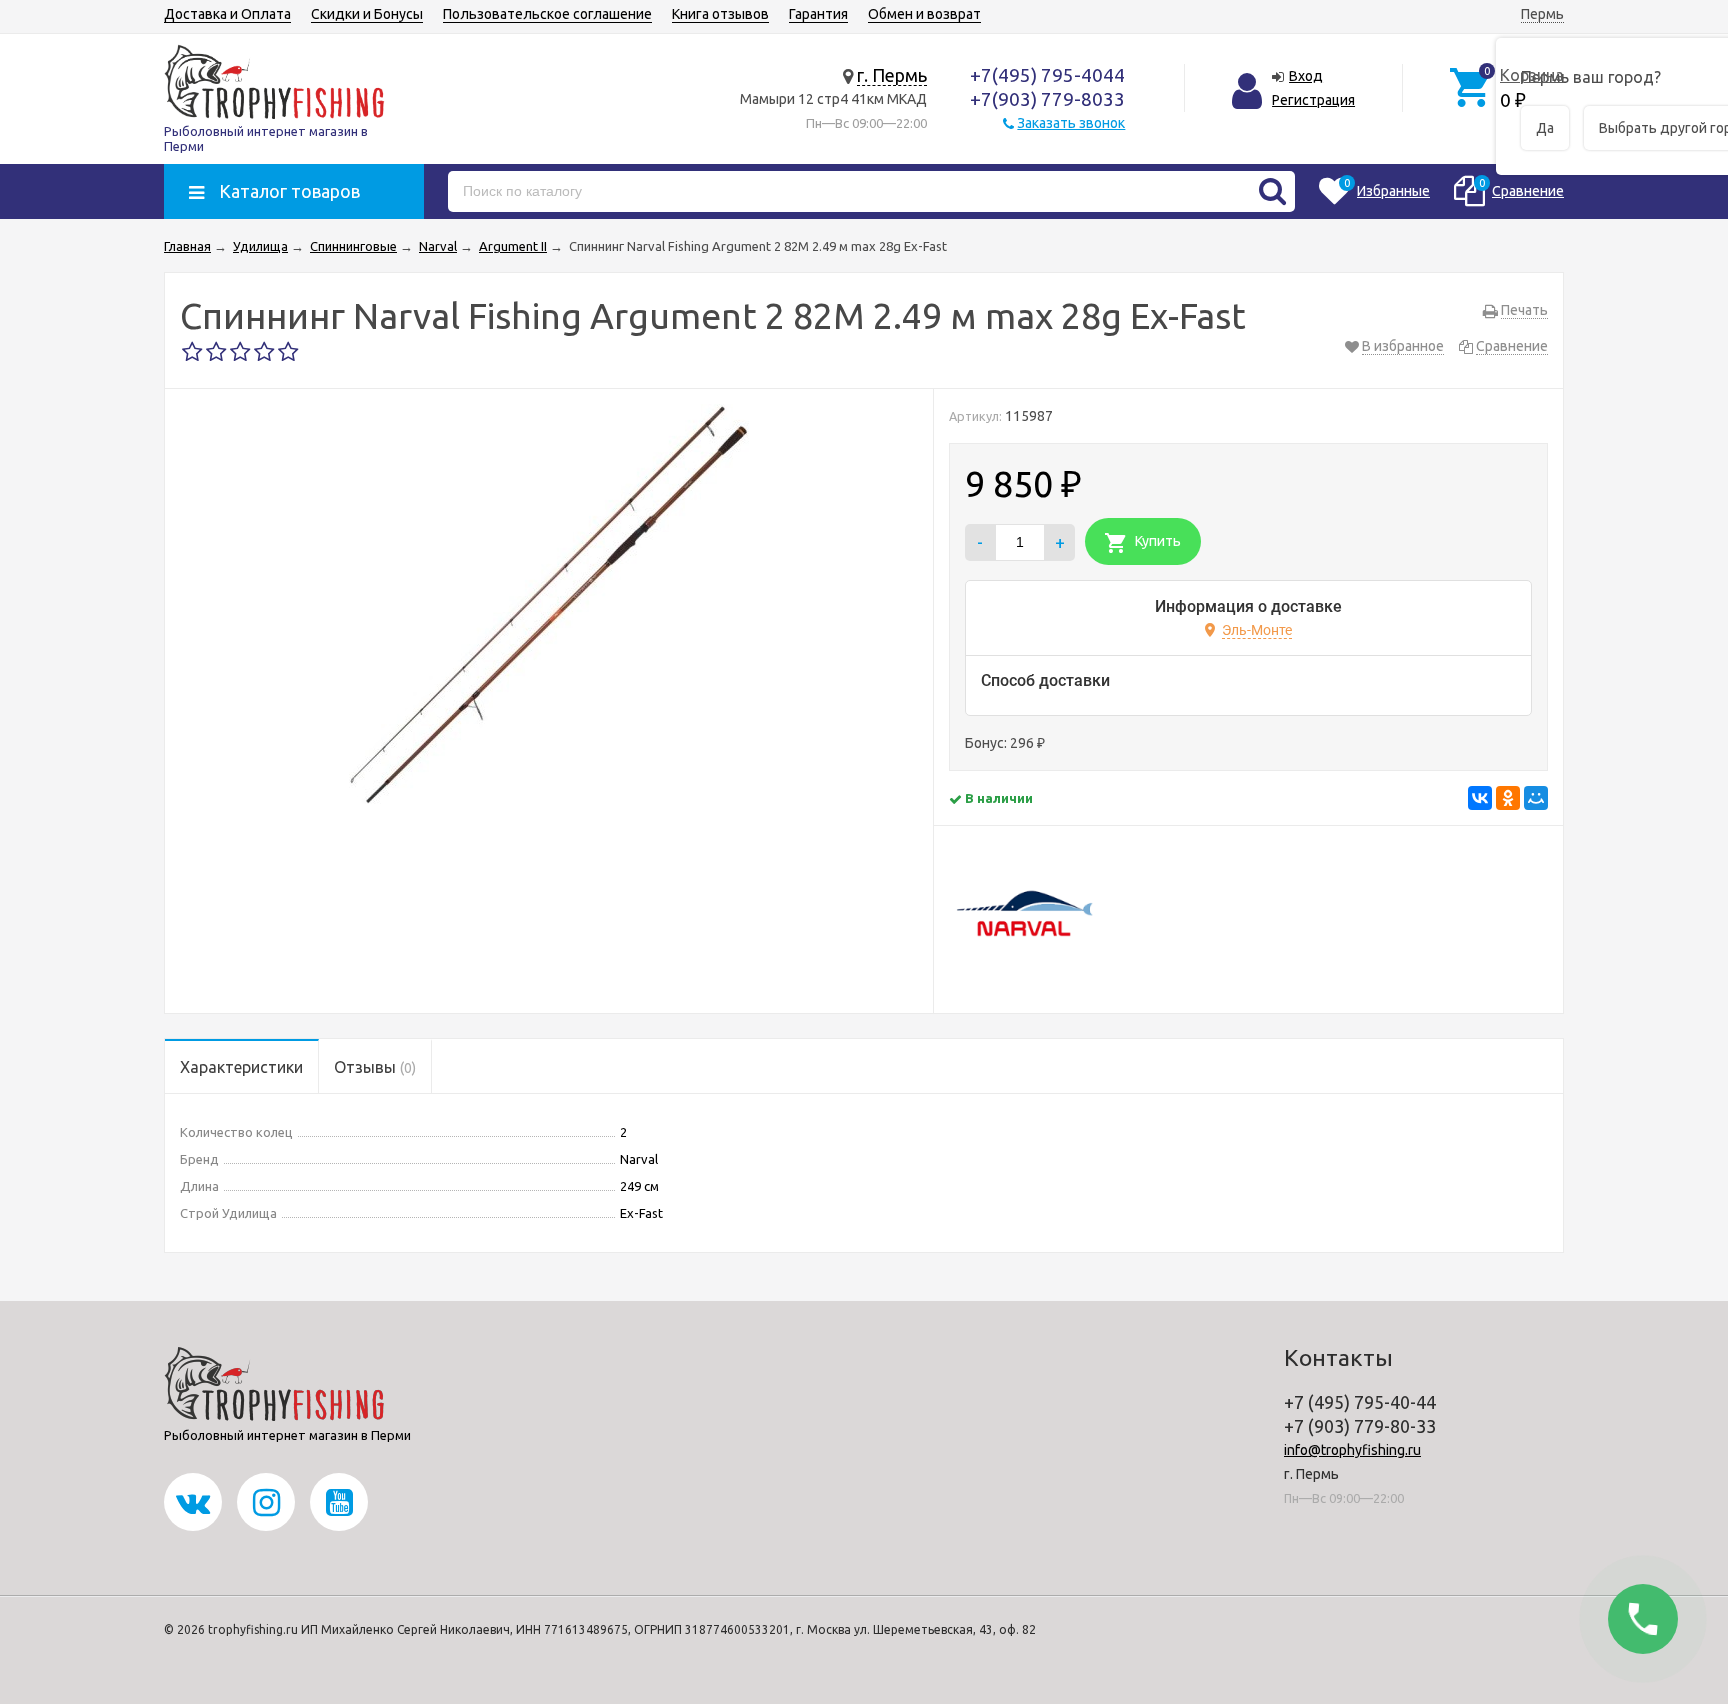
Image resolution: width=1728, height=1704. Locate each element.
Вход (1306, 76)
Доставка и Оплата (227, 14)
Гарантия (818, 14)
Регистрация (1313, 100)
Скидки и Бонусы (367, 14)
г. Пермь (892, 75)
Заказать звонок (1071, 123)
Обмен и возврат (924, 14)
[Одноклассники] (1508, 798)
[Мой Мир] (1536, 798)
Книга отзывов (720, 14)
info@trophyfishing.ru (1352, 1450)
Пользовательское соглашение (547, 14)
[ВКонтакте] (1480, 798)
